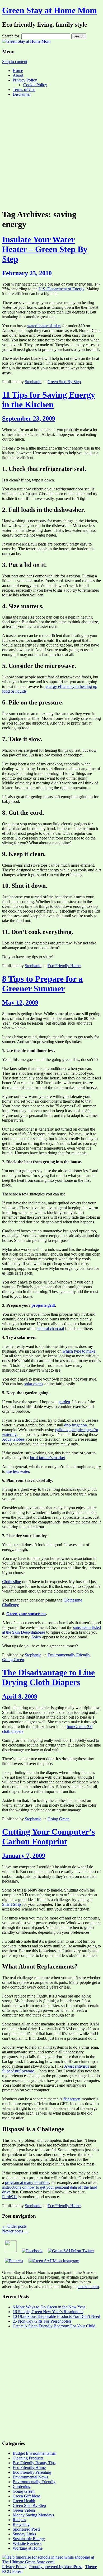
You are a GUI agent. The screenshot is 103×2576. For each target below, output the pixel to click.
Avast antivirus (77, 2066)
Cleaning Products (28, 2458)
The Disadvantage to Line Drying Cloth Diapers (48, 1677)
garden (64, 1402)
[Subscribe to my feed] (11, 2251)
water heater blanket (44, 326)
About (18, 75)
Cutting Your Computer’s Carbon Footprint (48, 1837)
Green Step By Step (64, 382)
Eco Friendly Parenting (32, 2472)
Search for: (11, 36)
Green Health (24, 2501)
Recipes (19, 2520)
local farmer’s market (47, 1458)
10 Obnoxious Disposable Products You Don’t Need (56, 2316)
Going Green (13, 1660)
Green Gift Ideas (27, 2496)
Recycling (21, 2524)
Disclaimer (22, 94)
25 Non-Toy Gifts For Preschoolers (42, 2321)
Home (18, 71)
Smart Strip (11, 1904)
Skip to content (15, 62)
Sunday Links (24, 2534)
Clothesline (11, 1582)
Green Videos (24, 2510)
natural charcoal (51, 1328)
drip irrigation (76, 1425)
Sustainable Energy (29, 2539)
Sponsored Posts (26, 2529)
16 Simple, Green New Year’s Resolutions (48, 2312)
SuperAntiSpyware (18, 2071)
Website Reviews (27, 2543)
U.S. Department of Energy (61, 289)
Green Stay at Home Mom (50, 10)
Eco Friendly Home (64, 966)
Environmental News (30, 2477)
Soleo (36, 1637)
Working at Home (28, 2548)
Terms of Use (24, 90)
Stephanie (33, 382)
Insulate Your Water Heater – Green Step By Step (45, 249)
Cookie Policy (35, 85)
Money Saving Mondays (33, 2515)
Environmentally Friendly (69, 1655)
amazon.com (88, 2287)
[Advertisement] (51, 152)
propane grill (43, 1305)
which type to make (79, 1351)
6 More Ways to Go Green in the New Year (49, 2307)
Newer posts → (15, 2231)
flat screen (72, 2099)
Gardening (22, 2486)
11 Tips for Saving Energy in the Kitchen (49, 400)
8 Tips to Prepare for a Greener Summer (42, 984)
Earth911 (10, 2197)
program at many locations (27, 2182)
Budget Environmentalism (34, 2453)
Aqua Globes (13, 1439)
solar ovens (34, 1384)
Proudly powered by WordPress (56, 2567)
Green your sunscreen (26, 1614)
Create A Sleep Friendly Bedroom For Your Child (54, 2326)
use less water (18, 1471)
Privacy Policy (25, 80)
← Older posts (14, 2226)
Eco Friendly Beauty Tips (34, 2463)
